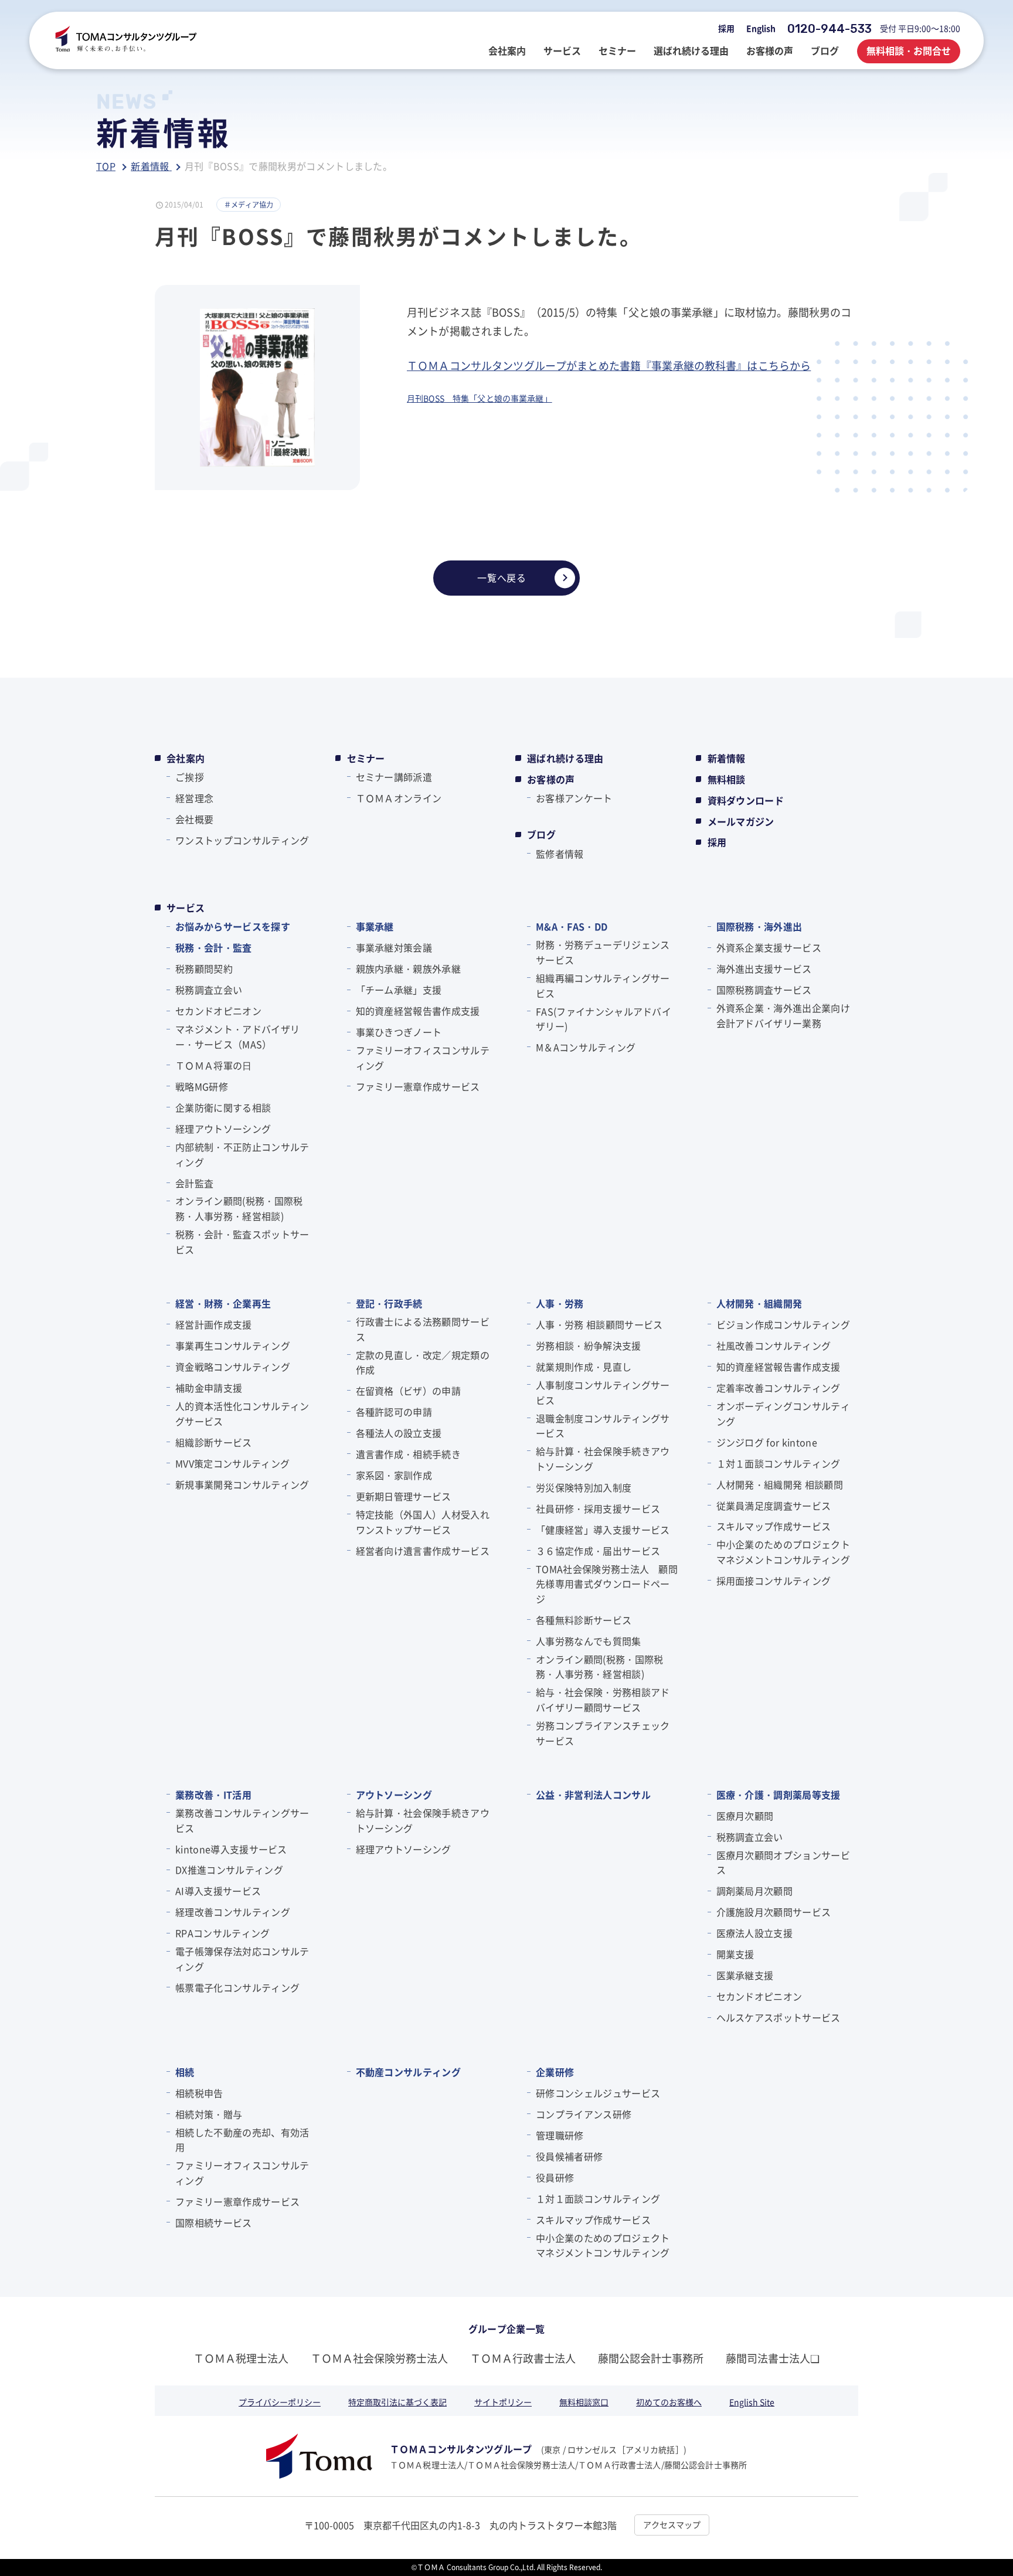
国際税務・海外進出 (759, 926)
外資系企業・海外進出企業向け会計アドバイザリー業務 (783, 1015)
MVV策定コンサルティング (232, 1463)
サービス (186, 908)
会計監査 (194, 1183)
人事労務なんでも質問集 (589, 1641)
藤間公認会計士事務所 (651, 2358)
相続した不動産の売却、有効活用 (242, 2140)
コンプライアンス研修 (584, 2114)
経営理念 (194, 798)
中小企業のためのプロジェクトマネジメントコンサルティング (783, 1552)
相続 (185, 2072)
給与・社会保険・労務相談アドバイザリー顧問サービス (603, 1700)
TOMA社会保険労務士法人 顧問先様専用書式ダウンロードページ (607, 1584)
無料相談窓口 (584, 2402)
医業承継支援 (745, 1975)
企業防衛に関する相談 (223, 1107)
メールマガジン (741, 821)
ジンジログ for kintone (767, 1442)
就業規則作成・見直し (584, 1367)
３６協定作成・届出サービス (598, 1551)
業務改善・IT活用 (213, 1795)
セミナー (366, 758)
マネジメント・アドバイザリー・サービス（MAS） (237, 1036)
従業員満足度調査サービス (774, 1506)
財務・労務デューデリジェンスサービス (603, 952)
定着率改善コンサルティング (779, 1388)
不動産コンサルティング (409, 2072)
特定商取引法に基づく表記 (397, 2402)
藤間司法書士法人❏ (773, 2358)
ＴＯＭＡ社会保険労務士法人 (379, 2358)
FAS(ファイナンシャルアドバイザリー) (604, 1019)
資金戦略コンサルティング (233, 1367)
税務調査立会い (209, 990)
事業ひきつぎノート (399, 1032)
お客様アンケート (574, 798)
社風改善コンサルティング (774, 1345)
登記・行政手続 (389, 1303)
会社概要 (194, 819)
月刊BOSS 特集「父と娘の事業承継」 (480, 398)
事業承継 (375, 926)
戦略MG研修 (202, 1086)
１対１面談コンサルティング (779, 1463)
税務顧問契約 (204, 968)
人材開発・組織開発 (759, 1303)
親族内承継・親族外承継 (409, 968)
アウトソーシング (394, 1795)
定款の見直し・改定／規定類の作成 (423, 1362)
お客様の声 (551, 779)
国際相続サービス (214, 2222)
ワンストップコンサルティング (242, 840)
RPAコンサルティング (223, 1933)
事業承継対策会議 (394, 947)
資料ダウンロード (746, 800)
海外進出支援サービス (764, 968)
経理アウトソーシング (223, 1129)
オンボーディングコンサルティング (783, 1413)
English (761, 28)
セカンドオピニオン (218, 1011)
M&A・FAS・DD (572, 926)
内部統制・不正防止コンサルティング (242, 1154)
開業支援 (735, 1954)
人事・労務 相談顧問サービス (599, 1324)
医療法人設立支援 (755, 1933)
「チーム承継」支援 (399, 990)
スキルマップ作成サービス (774, 1526)
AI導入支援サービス (218, 1891)
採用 (726, 28)
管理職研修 (560, 2135)
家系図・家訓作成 (394, 1475)
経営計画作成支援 (214, 1324)
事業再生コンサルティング (233, 1345)
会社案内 (186, 758)
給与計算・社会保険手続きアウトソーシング (603, 1459)
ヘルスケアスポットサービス (779, 2017)
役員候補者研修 (569, 2156)
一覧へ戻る (502, 577)
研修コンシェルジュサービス (598, 2093)
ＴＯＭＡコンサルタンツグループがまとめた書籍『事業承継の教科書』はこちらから (609, 365)
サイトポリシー (503, 2402)
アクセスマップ (672, 2524)
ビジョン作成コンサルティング (783, 1324)
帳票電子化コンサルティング (237, 1987)
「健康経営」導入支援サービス (603, 1530)
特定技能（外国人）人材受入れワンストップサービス (423, 1522)
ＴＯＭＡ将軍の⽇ (214, 1065)
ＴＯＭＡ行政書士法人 (523, 2358)
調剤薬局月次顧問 (755, 1891)
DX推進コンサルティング (229, 1870)
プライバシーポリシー (280, 2402)
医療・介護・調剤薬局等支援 (779, 1795)
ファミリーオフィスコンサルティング (423, 1058)
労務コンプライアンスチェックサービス (603, 1733)
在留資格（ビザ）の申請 (409, 1391)
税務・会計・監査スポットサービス (242, 1242)
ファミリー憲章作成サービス (418, 1086)
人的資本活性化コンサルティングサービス (242, 1413)
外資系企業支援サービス (769, 947)
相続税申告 (199, 2093)
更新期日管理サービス (404, 1496)
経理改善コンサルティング (233, 1912)
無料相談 (727, 779)
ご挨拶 (190, 777)
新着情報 (727, 758)
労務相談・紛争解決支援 (589, 1345)
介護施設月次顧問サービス (774, 1912)
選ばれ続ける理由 (565, 758)
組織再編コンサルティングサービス (603, 985)
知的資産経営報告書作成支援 (418, 1011)
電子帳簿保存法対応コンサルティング (242, 1959)
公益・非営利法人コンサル (593, 1795)
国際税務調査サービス (764, 990)
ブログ (541, 834)
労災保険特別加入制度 (584, 1487)
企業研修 (555, 2072)
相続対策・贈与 (209, 2114)
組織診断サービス (214, 1442)
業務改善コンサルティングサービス (242, 1820)
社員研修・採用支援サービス (598, 1508)
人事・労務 (560, 1303)
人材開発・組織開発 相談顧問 (780, 1484)
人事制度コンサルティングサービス (603, 1392)
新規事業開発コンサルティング (242, 1484)
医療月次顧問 (745, 1816)
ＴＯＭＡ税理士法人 (241, 2358)
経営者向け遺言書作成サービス (423, 1551)
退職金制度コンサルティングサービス (603, 1426)
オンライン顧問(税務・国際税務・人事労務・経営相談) (239, 1208)
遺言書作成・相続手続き (409, 1454)
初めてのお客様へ (669, 2402)
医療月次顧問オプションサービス (783, 1863)
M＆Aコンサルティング (586, 1047)
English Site (752, 2402)
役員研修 (555, 2177)
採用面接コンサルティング (774, 1581)
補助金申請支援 (209, 1388)
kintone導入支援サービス (231, 1849)
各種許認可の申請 (394, 1412)
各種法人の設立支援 (399, 1433)
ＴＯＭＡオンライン (399, 798)
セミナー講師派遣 (394, 777)
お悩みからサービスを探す (233, 926)
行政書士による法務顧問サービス (423, 1329)
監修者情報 (560, 854)
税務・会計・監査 (214, 947)
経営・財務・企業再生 (223, 1303)
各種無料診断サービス (584, 1620)
